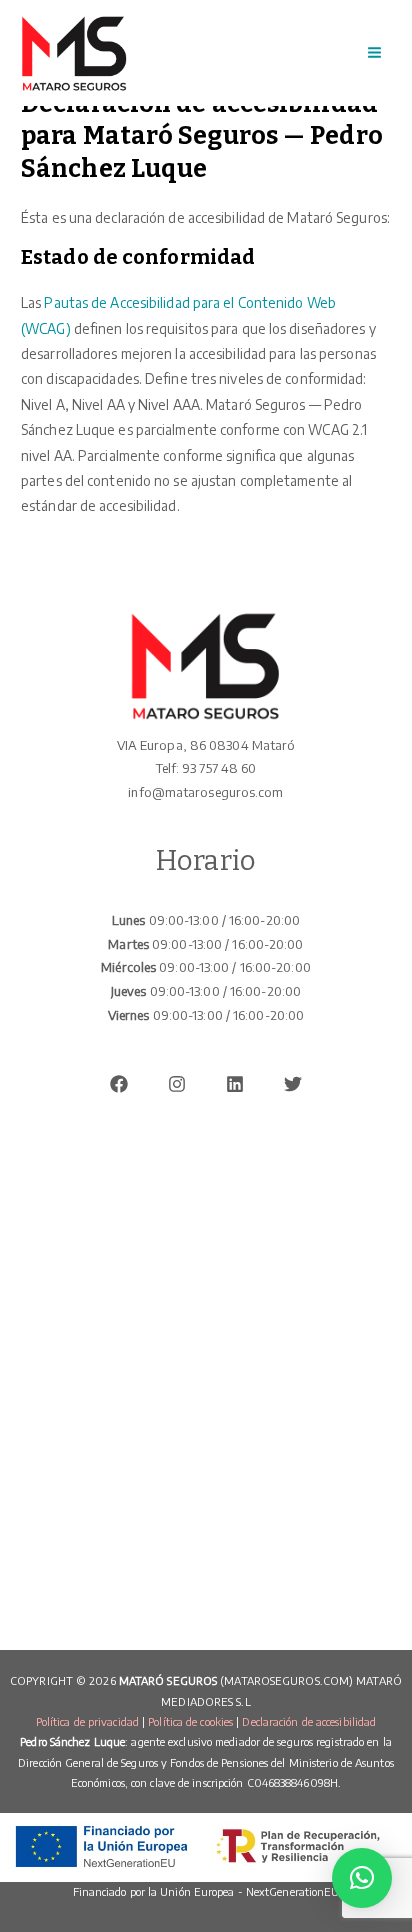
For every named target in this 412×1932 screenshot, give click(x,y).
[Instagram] (177, 1084)
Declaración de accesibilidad (309, 1721)
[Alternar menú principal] (375, 53)
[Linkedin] (235, 1084)
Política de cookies (190, 1721)
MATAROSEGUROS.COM (286, 1680)
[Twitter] (293, 1084)
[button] (362, 1878)
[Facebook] (119, 1084)
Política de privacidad (87, 1721)
